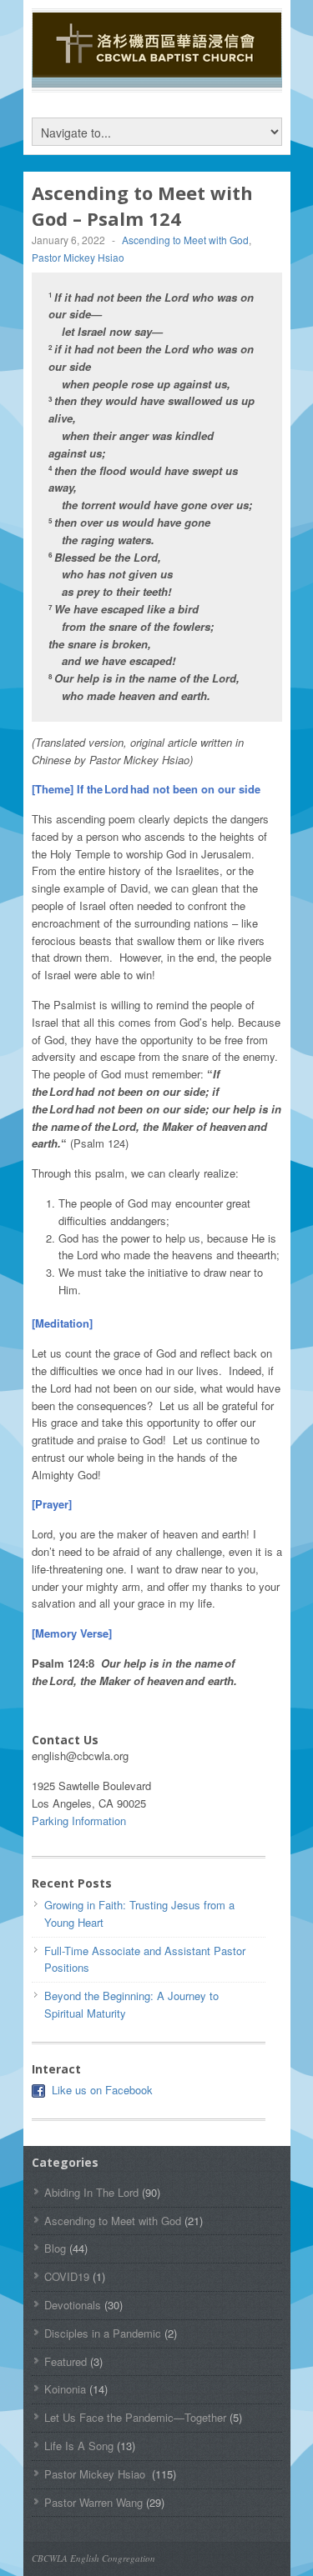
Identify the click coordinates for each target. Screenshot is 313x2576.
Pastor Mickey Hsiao (79, 257)
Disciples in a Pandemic (103, 2333)
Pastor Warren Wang (93, 2502)
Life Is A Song (79, 2446)
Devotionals (73, 2305)
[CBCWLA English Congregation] (157, 69)
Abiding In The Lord (91, 2192)
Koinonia (65, 2389)
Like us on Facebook (102, 2090)
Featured (66, 2361)
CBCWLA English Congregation (93, 2558)
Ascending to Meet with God (185, 240)
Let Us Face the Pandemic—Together (135, 2417)
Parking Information (79, 1821)
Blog (55, 2248)
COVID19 (67, 2276)
